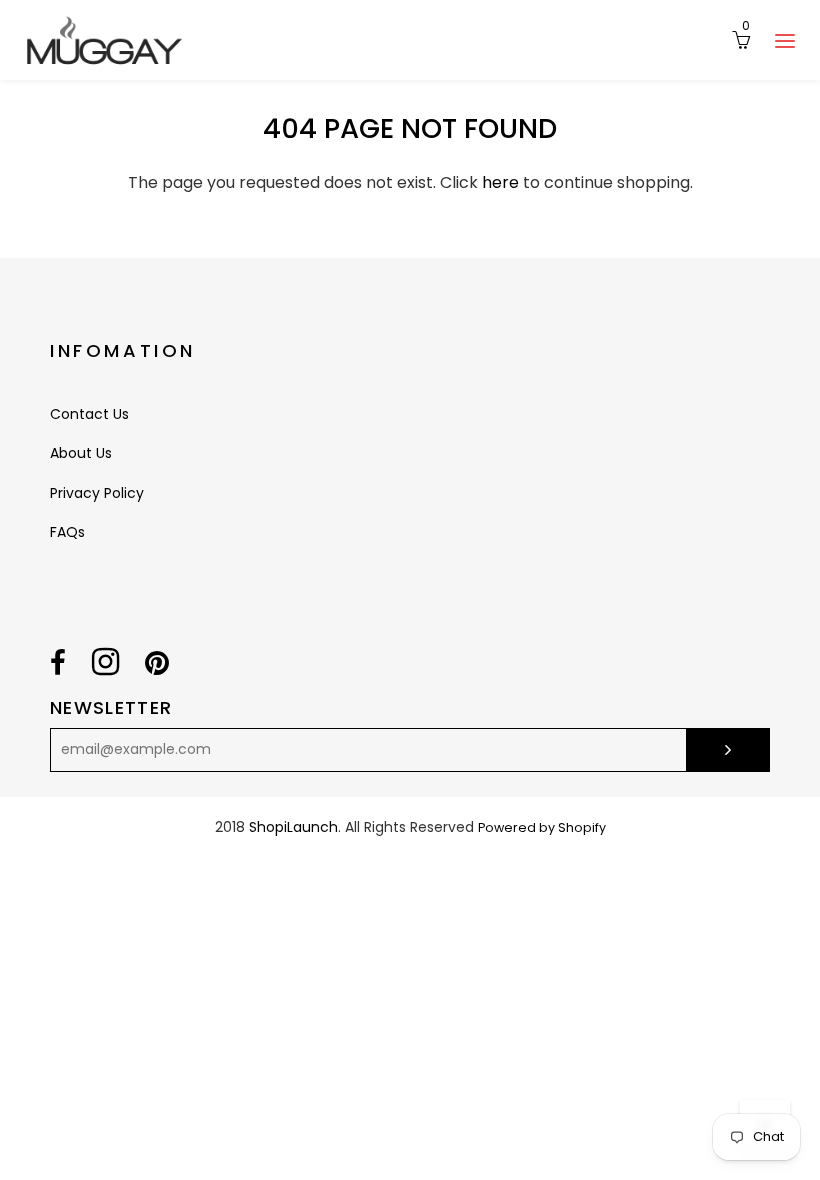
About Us (81, 453)
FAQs (67, 532)
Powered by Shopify (542, 827)
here (500, 182)
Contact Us (89, 414)
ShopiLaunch (293, 827)
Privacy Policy (97, 493)
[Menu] (785, 40)
